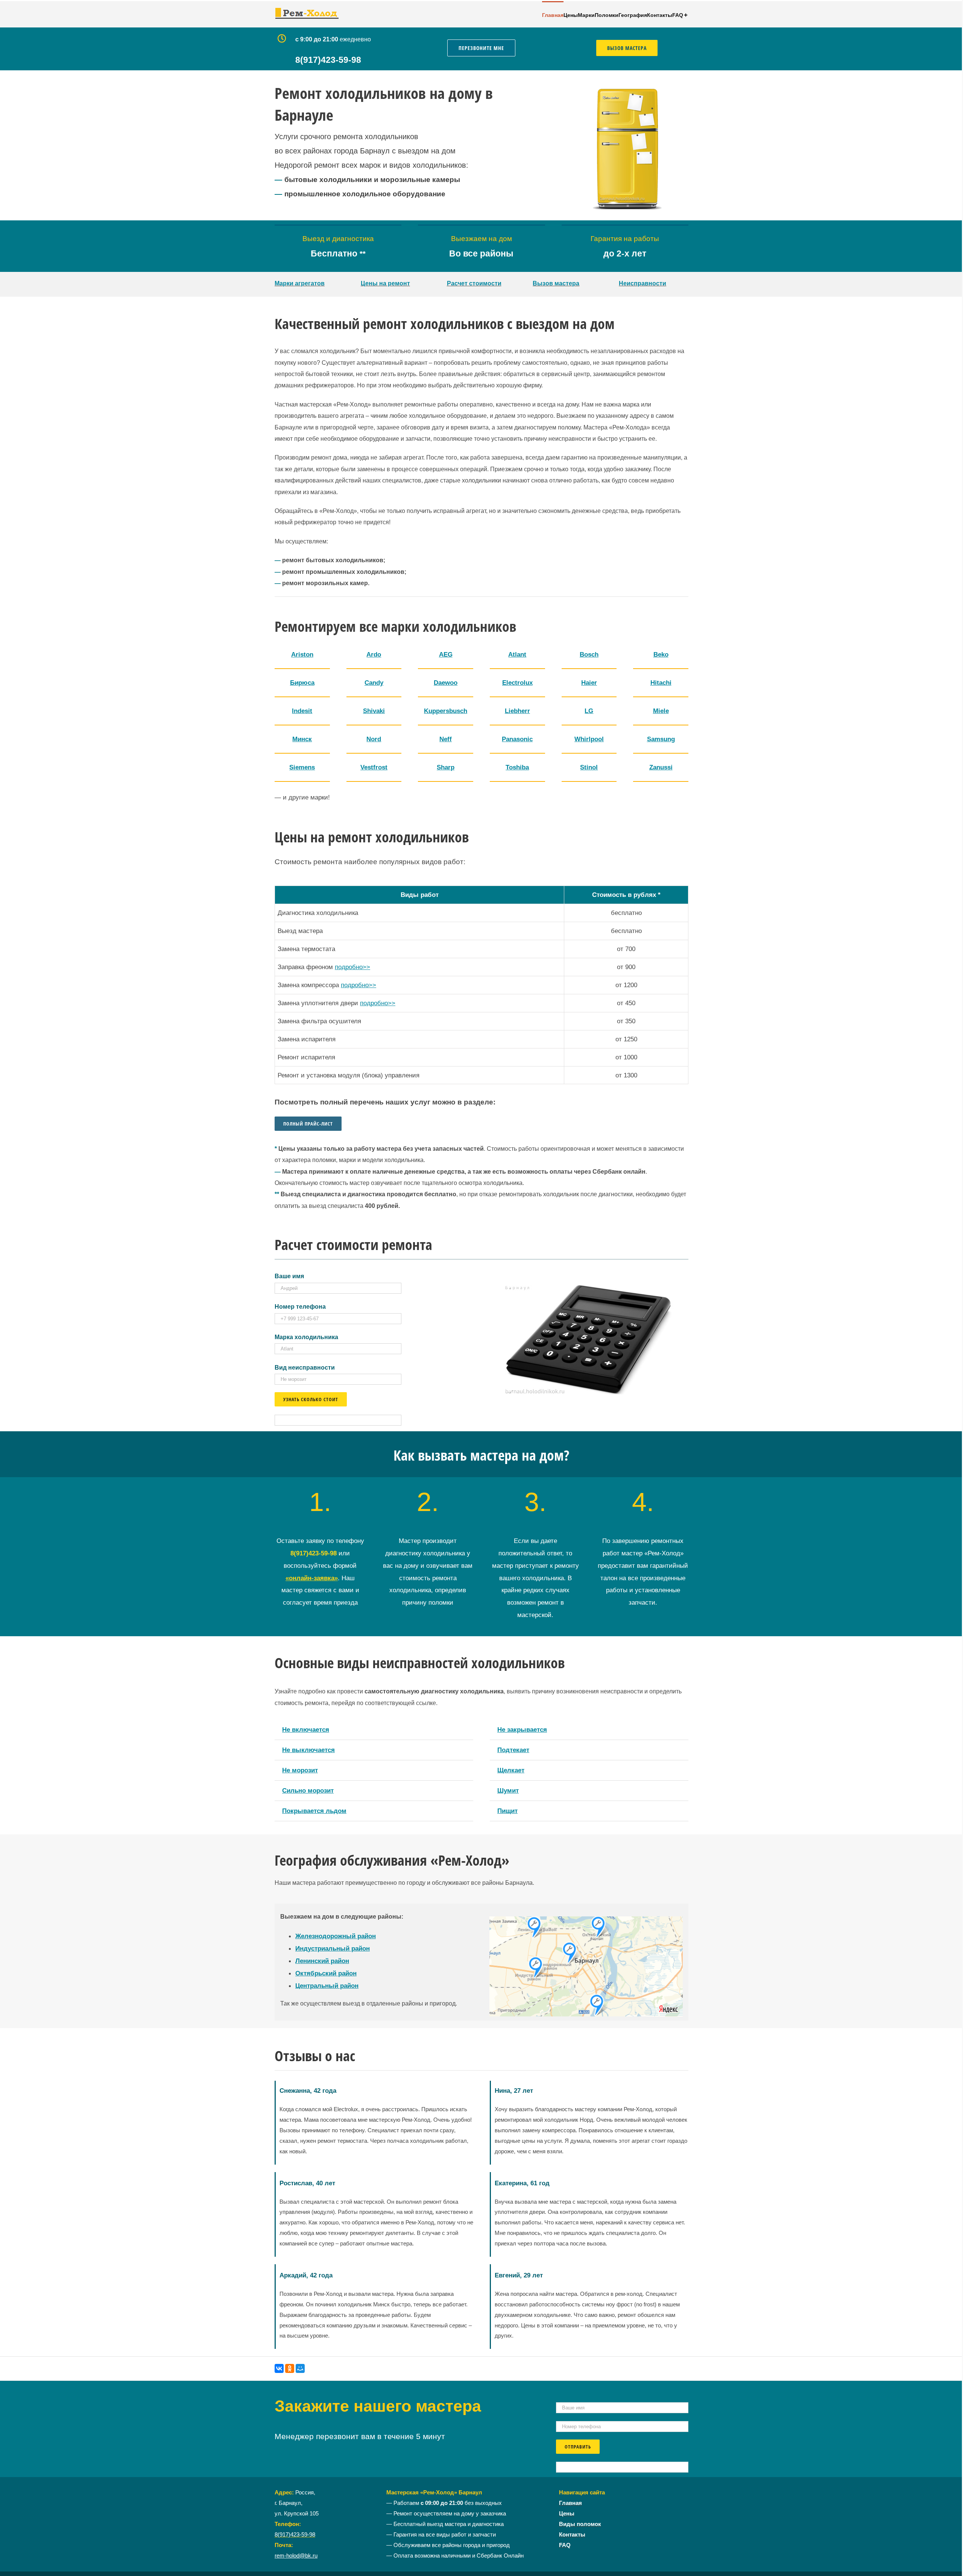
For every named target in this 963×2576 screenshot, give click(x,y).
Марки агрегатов (300, 283)
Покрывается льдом (314, 1811)
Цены (567, 2514)
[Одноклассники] (290, 2368)
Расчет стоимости (474, 283)
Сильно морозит (308, 1790)
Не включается (306, 1729)
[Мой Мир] (300, 2368)
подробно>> (352, 967)
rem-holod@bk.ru (296, 2556)
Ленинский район (322, 1961)
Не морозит (300, 1770)
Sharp (446, 767)
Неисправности (643, 283)
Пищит (507, 1811)
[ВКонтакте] (279, 2368)
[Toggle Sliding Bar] (686, 14)
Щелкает (511, 1770)
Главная (570, 2503)
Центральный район (327, 1986)
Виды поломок (580, 2524)
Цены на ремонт (385, 283)
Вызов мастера (556, 283)
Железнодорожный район (336, 1936)
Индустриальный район (333, 1948)
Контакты (572, 2535)
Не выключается (308, 1750)
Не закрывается (522, 1729)
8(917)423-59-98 (295, 2535)
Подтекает (513, 1750)
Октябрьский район (326, 1973)
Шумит (508, 1790)
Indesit (302, 711)
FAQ (565, 2545)
